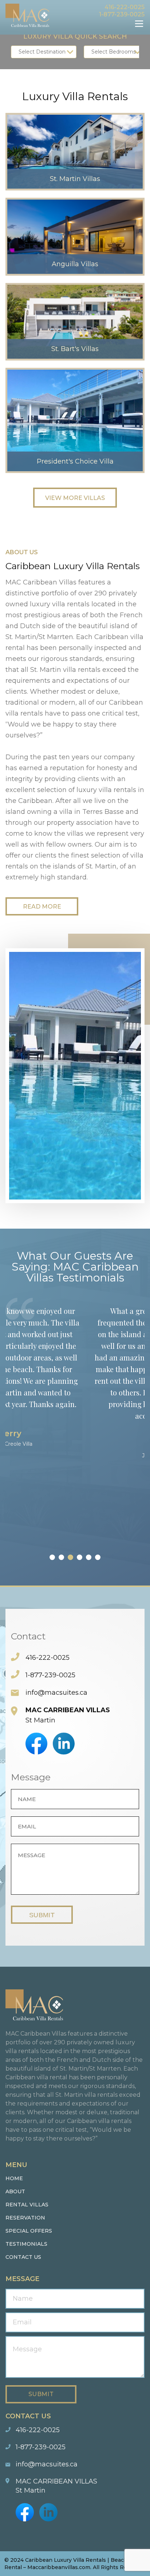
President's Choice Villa (75, 461)
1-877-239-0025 (122, 14)
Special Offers (29, 2231)
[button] (52, 1557)
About (15, 2191)
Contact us (23, 2257)
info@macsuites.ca (56, 1693)
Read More (42, 907)
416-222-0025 (125, 7)
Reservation (25, 2218)
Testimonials (26, 2244)
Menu (139, 24)
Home (14, 2178)
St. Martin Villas (75, 179)
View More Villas (75, 498)
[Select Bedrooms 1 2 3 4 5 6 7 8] (114, 52)
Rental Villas (27, 2205)
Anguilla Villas (75, 264)
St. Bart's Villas (75, 349)
